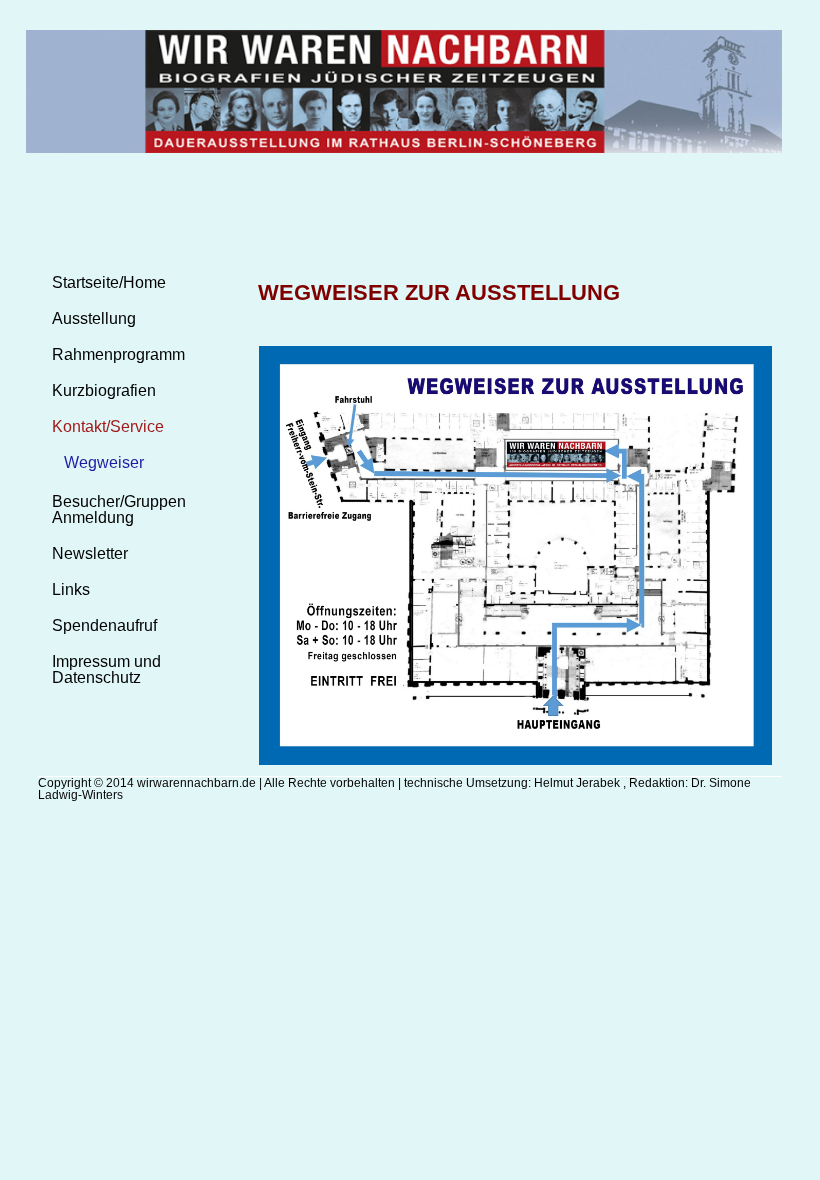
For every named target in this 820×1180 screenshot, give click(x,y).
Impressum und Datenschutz (106, 669)
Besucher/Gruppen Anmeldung (119, 509)
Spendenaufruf (104, 625)
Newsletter (90, 553)
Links (71, 589)
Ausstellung (94, 318)
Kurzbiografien (104, 390)
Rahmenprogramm (118, 354)
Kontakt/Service (108, 426)
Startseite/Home (109, 282)
